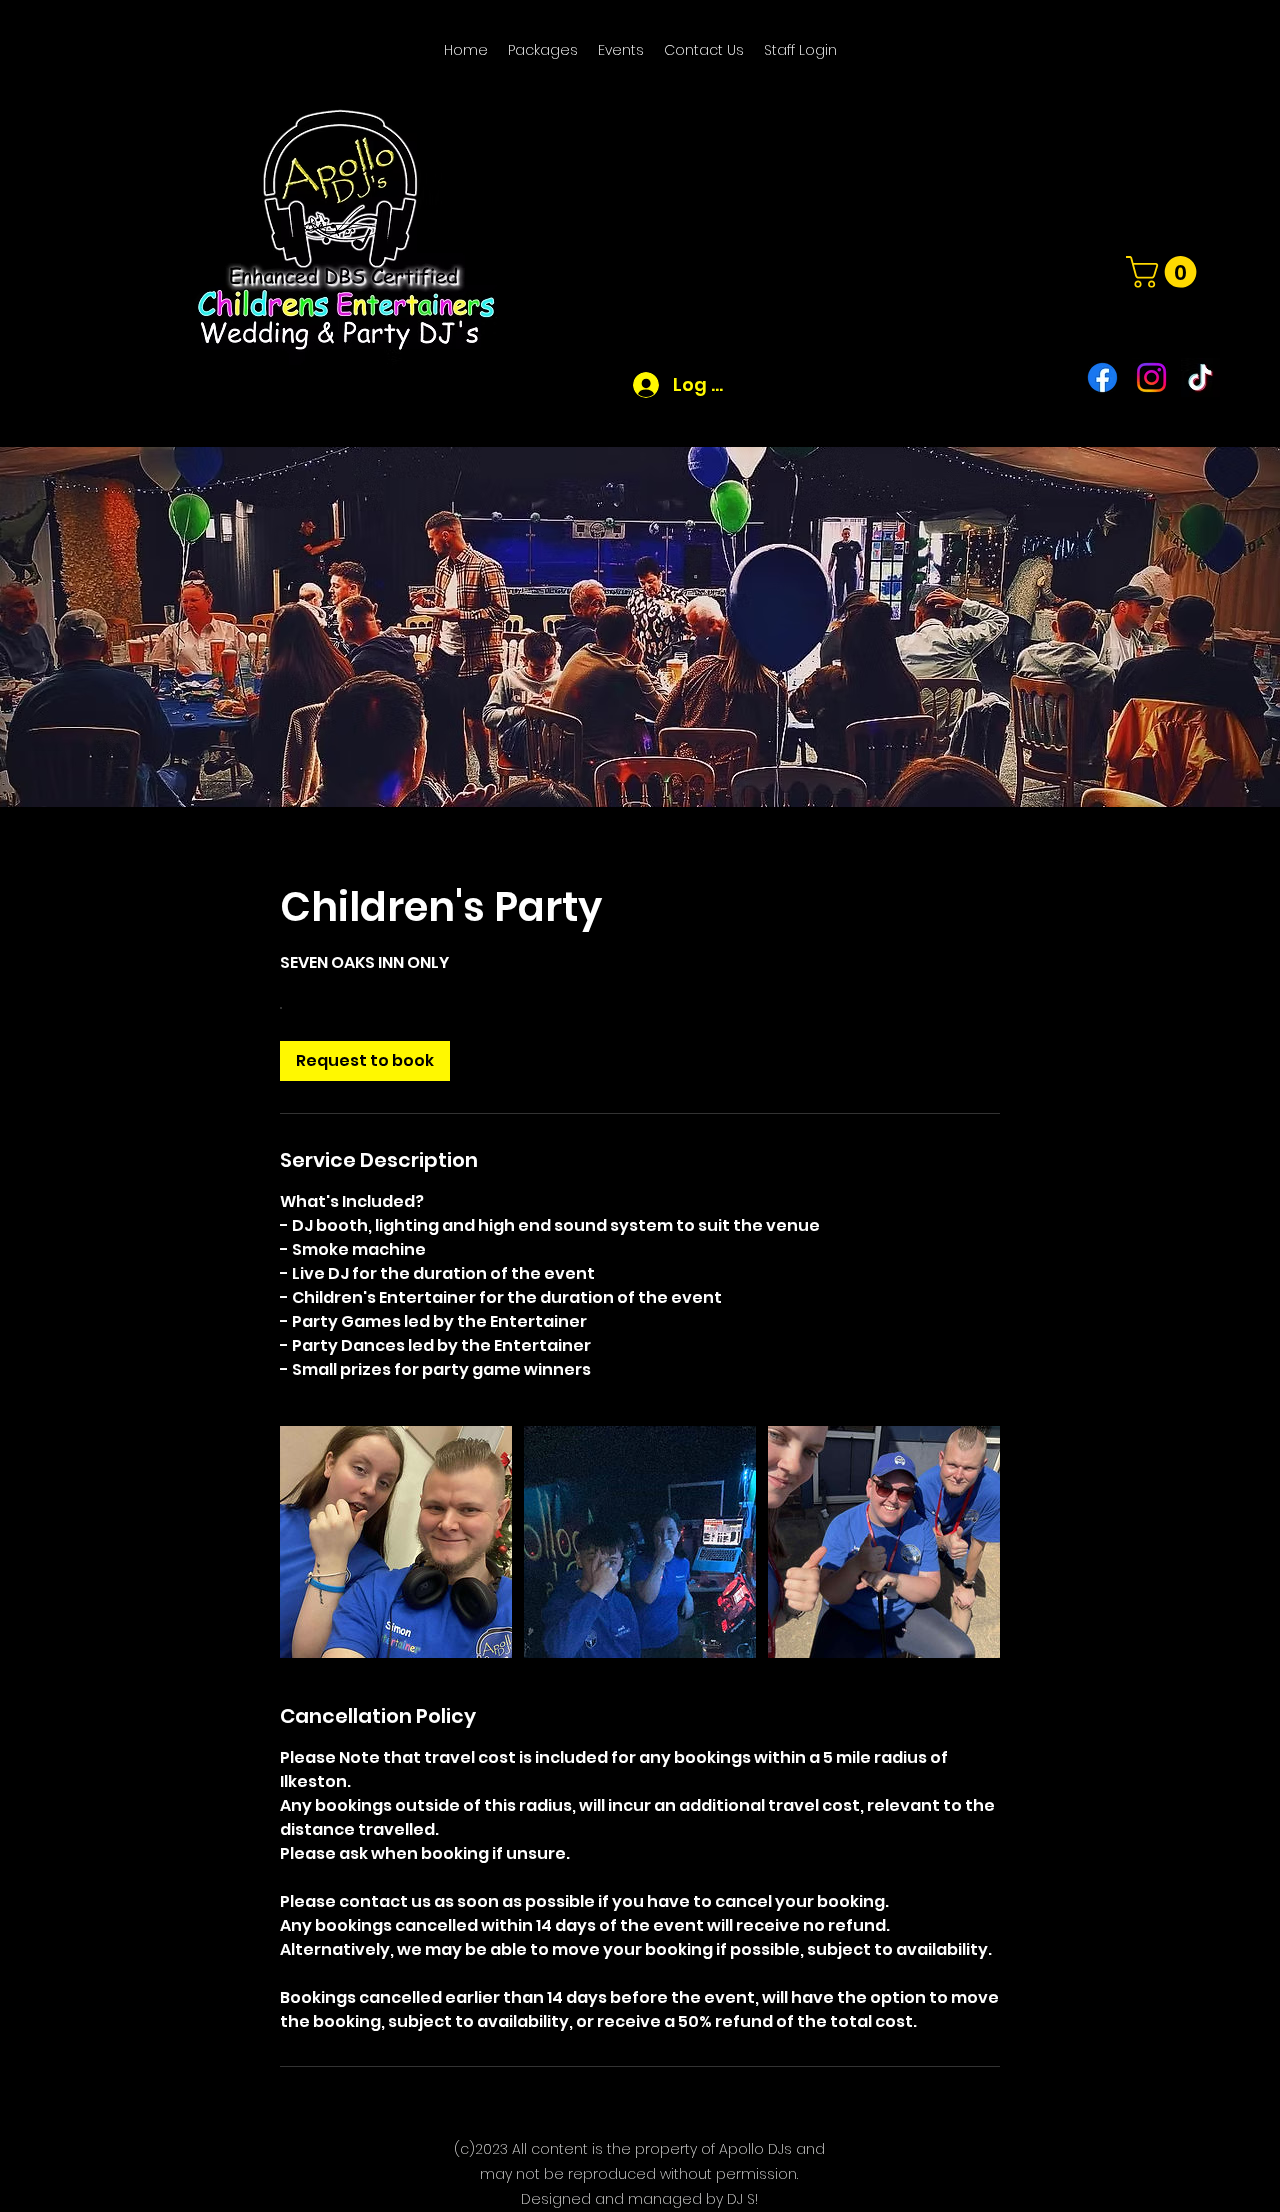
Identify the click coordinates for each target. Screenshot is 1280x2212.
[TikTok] (1200, 377)
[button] (1165, 272)
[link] (365, 1061)
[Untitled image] (396, 1542)
